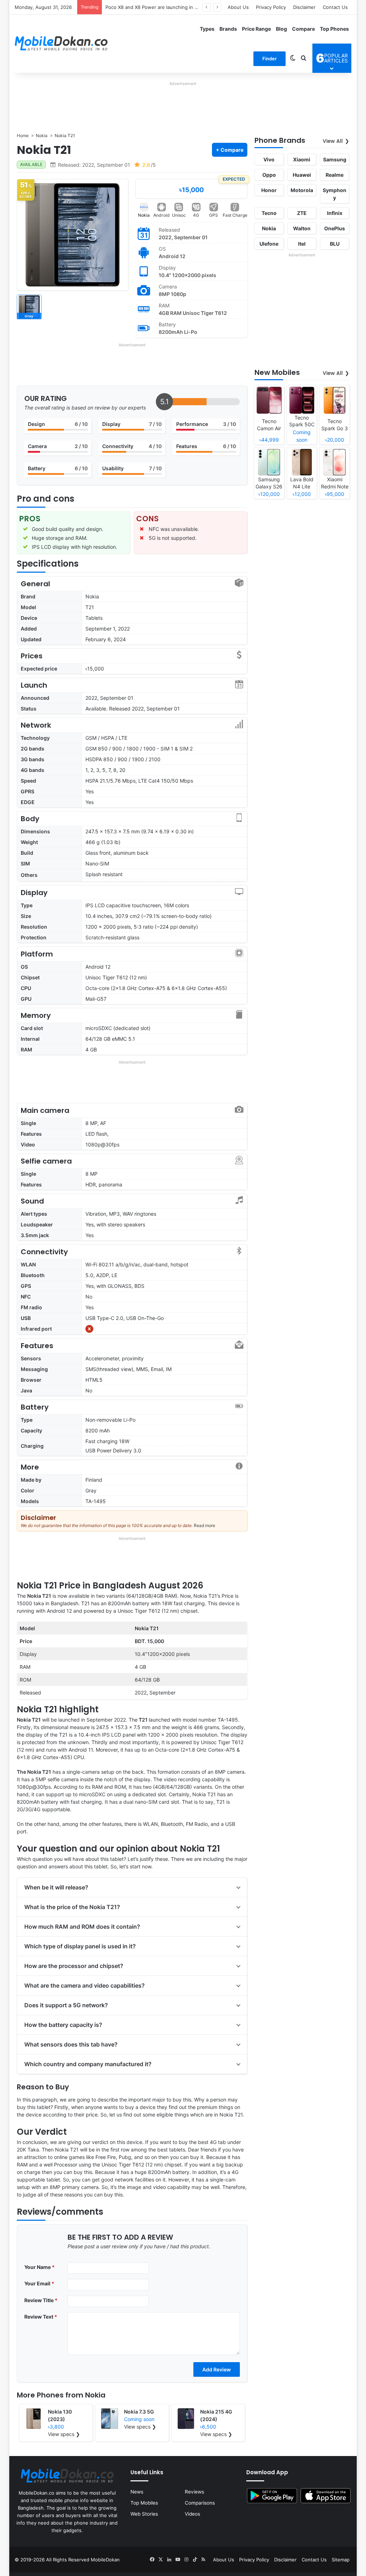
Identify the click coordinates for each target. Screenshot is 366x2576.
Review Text (41, 2317)
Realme (335, 175)
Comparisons (200, 2503)
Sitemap (341, 2560)
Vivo (269, 159)
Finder (269, 59)
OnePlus (335, 228)
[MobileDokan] (61, 44)
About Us (238, 7)
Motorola (302, 190)
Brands (228, 29)
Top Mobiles (144, 2503)
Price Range (256, 29)
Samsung (335, 159)
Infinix (335, 213)
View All (333, 141)
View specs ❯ (64, 2434)
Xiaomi (302, 159)
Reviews (194, 2492)
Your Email (39, 2283)
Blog (281, 29)
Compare (303, 29)
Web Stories (144, 2514)
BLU (335, 244)
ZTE (302, 213)
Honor (269, 190)
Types (207, 29)
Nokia (144, 215)
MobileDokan (105, 2560)
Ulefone (269, 244)
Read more (204, 1525)
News (137, 2492)
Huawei (302, 175)
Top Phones (334, 29)
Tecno (269, 213)
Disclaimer (304, 7)
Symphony (335, 194)
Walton (302, 228)
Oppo (269, 175)
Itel (302, 244)
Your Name (39, 2267)
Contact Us (335, 7)
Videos (192, 2514)
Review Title (41, 2300)
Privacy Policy (271, 7)
